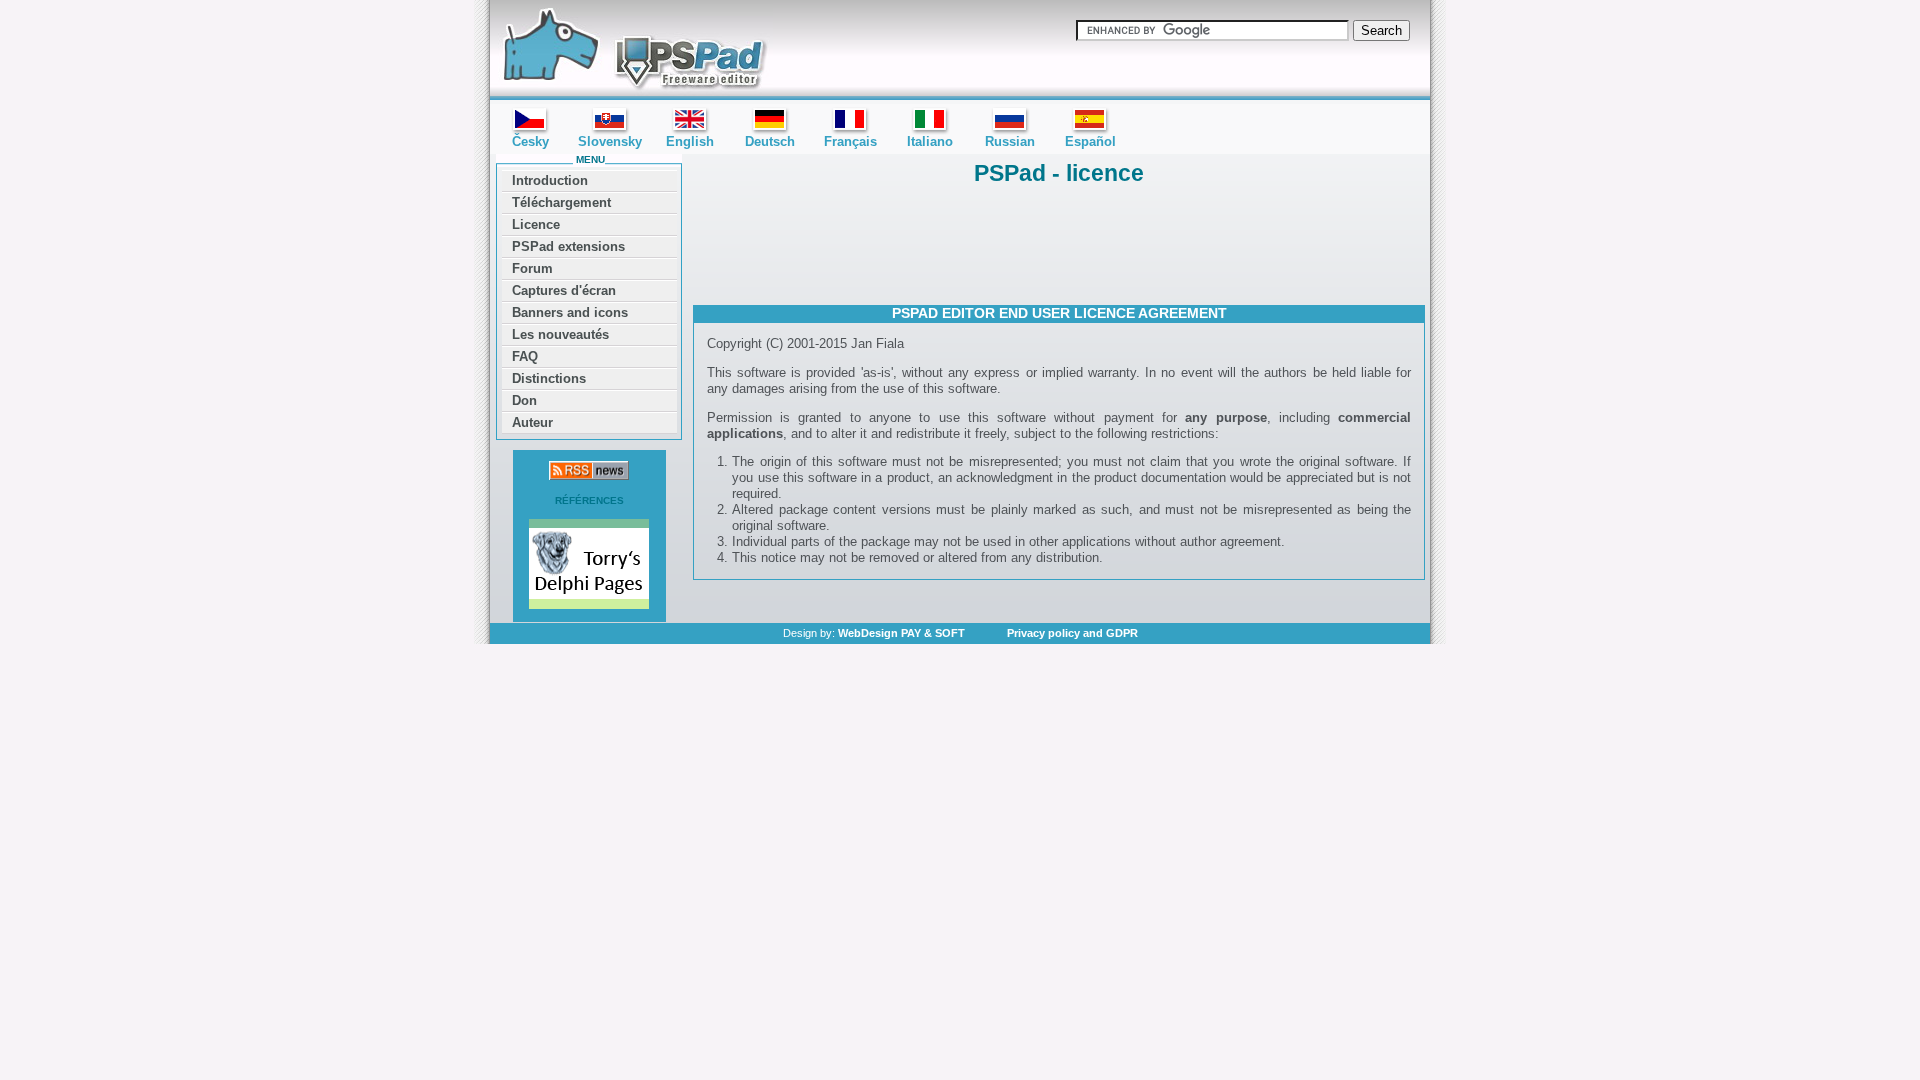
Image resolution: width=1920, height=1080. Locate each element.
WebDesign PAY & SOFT (901, 633)
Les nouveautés (560, 334)
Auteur (532, 422)
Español (1090, 141)
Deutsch (770, 141)
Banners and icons (570, 312)
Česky (530, 141)
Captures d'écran (564, 290)
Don (524, 400)
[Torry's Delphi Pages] (589, 566)
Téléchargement (561, 202)
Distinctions (549, 378)
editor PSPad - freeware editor (631, 50)
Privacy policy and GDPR (1072, 633)
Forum (532, 268)
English (690, 141)
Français (850, 141)
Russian (1010, 141)
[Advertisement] (1059, 243)
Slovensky (610, 141)
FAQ (525, 356)
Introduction (550, 180)
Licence (536, 224)
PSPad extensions (568, 246)
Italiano (930, 141)
